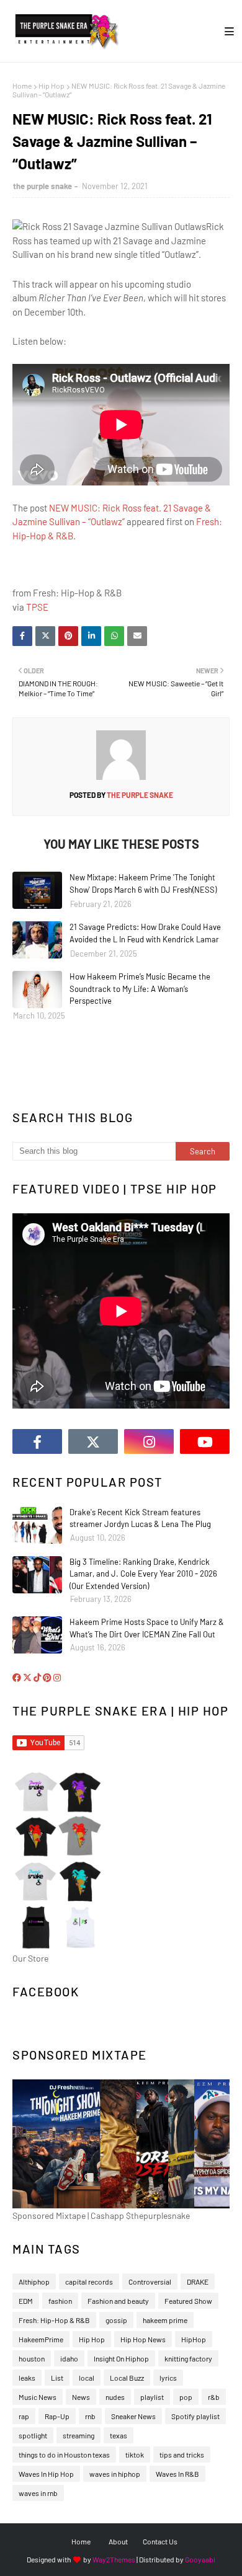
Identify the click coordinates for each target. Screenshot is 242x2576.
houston (32, 2358)
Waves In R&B (177, 2474)
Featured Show (188, 2301)
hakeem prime (165, 2320)
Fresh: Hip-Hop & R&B (54, 2320)
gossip (116, 2320)
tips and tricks (182, 2454)
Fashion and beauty (118, 2301)
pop (186, 2397)
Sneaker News (133, 2416)
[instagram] (149, 1441)
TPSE (37, 607)
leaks (27, 2378)
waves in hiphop (115, 2474)
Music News (38, 2397)
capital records (89, 2282)
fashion (60, 2301)
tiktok (135, 2454)
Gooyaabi (200, 2559)
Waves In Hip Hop (46, 2474)
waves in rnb (38, 2493)
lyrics (168, 2378)
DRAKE (198, 2282)
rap (24, 2416)
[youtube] (205, 1441)
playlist (152, 2397)
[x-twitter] (93, 1441)
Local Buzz (127, 2378)
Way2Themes (114, 2559)
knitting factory (188, 2358)
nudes (115, 2397)
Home (22, 86)
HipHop (194, 2339)
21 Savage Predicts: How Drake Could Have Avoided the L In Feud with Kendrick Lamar (145, 933)
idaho (69, 2358)
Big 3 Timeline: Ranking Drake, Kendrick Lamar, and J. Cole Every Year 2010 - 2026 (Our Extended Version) (143, 1574)
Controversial (150, 2282)
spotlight (33, 2435)
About (118, 2541)
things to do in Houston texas (64, 2454)
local (87, 2378)
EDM (26, 2301)
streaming (78, 2435)
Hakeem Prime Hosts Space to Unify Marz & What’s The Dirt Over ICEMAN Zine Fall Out (147, 1628)
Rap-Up (57, 2416)
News (81, 2397)
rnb (90, 2416)
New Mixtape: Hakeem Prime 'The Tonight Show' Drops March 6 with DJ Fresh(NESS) (143, 883)
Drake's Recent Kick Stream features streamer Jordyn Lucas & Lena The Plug (140, 1518)
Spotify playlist (195, 2416)
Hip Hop (52, 86)
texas (119, 2435)
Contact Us (160, 2541)
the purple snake (43, 186)
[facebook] (37, 1441)
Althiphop (34, 2282)
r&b (214, 2397)
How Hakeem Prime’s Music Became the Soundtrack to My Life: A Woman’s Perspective (140, 989)
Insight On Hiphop (121, 2358)
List (57, 2378)
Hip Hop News (143, 2339)
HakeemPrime (41, 2339)
